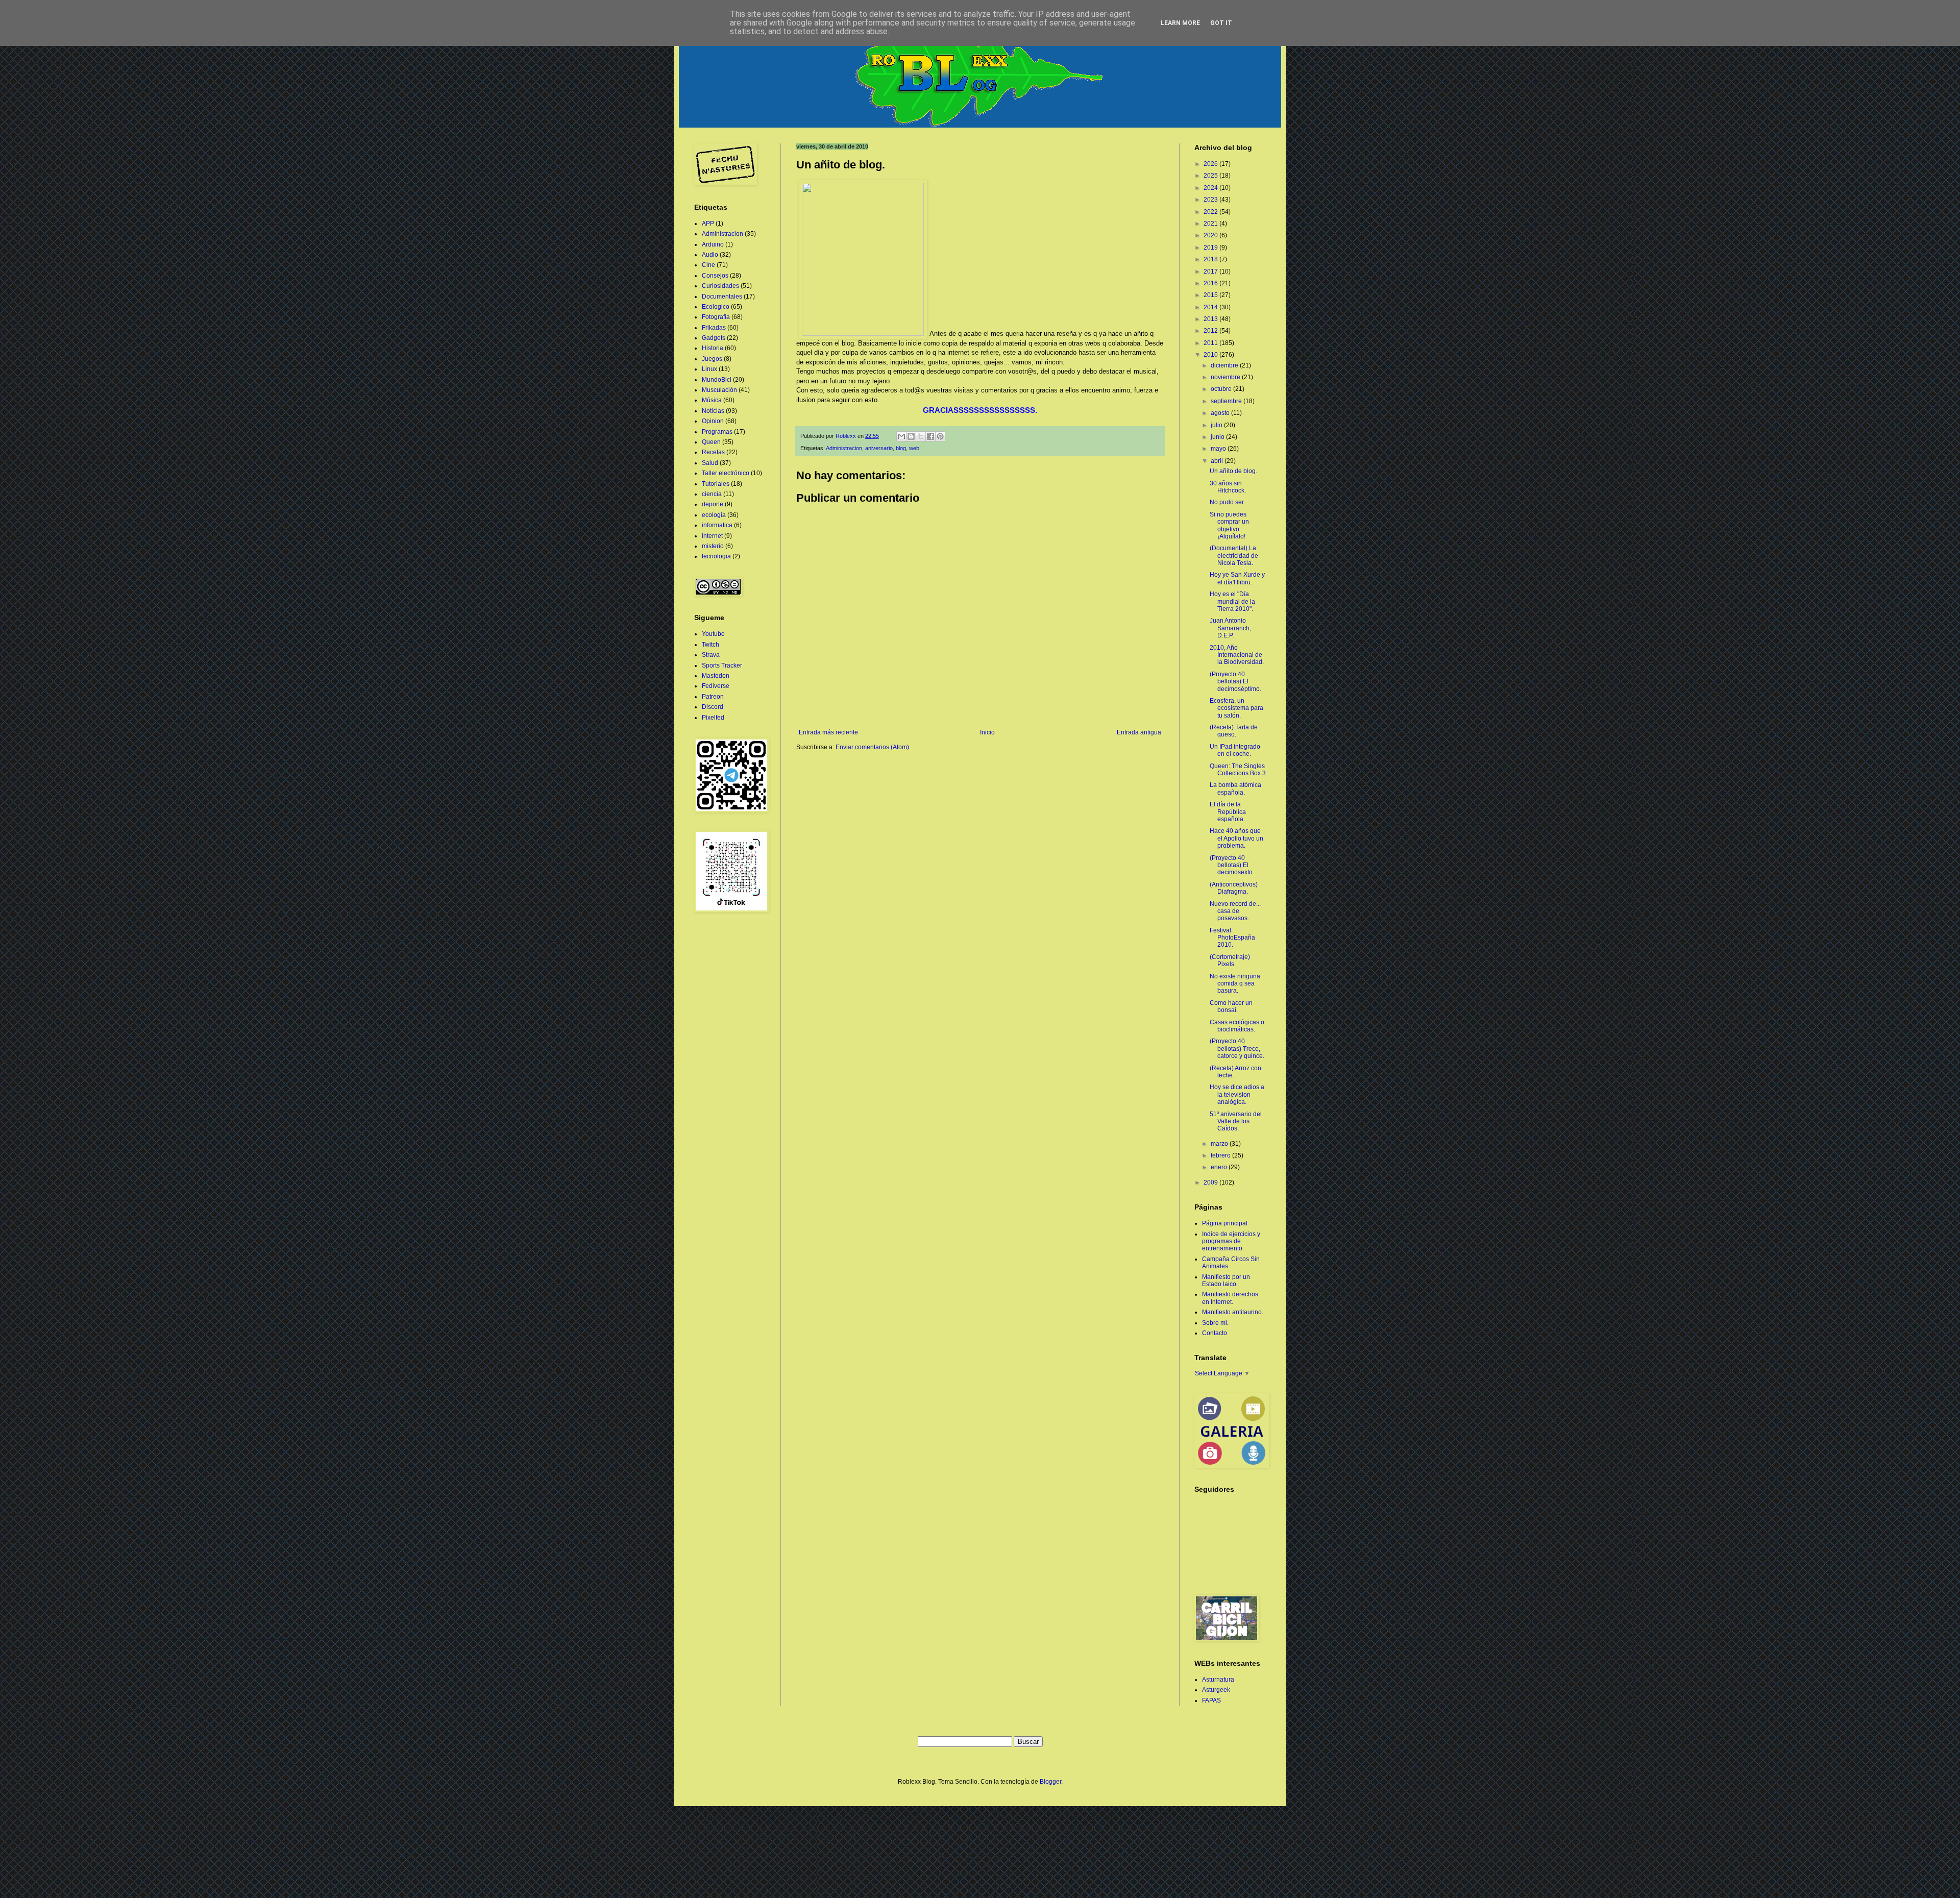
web (914, 448)
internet (712, 536)
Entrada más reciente (828, 732)
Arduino (713, 244)
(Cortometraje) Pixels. (1230, 960)
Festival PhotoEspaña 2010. (1232, 938)
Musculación (719, 390)
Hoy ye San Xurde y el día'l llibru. (1237, 578)
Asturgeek (1216, 1690)
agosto (1221, 413)
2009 (1211, 1182)
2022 (1211, 212)
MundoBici (717, 380)
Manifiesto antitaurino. (1233, 1312)
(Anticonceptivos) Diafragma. (1234, 888)
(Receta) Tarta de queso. (1234, 731)
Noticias (713, 411)
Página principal (1225, 1223)
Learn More (1180, 23)
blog (901, 448)
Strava (711, 655)
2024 (1211, 188)
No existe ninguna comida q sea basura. (1235, 984)
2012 (1211, 331)
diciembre (1225, 365)
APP (708, 224)
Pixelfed (713, 718)
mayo (1219, 449)
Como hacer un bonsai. (1231, 1006)
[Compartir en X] (921, 436)
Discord (713, 707)
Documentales (722, 297)
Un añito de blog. (1233, 471)
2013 (1211, 319)
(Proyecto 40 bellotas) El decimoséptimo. (1235, 682)
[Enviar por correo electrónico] (901, 436)
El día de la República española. (1228, 812)
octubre (1222, 389)
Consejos (715, 276)
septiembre (1227, 401)
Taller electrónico (726, 473)
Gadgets (714, 338)
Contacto (1215, 1333)
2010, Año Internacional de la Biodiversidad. (1237, 655)
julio (1217, 425)
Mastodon (716, 676)
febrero (1221, 1155)
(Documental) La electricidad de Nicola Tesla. (1234, 556)
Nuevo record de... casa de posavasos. (1235, 911)
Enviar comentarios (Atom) (872, 747)
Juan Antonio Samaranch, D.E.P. (1230, 628)
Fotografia (716, 317)
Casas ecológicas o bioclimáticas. (1237, 1026)
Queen (711, 442)
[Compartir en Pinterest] (940, 436)
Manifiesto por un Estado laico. (1226, 1280)
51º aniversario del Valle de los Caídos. (1236, 1121)
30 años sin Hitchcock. (1228, 487)
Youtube (713, 634)
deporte (713, 504)
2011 (1211, 343)
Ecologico (716, 307)
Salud (710, 463)
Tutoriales (716, 484)
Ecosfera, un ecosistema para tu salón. (1236, 708)
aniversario (879, 448)
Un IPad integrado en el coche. (1235, 750)
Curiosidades (720, 286)
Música (712, 400)
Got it (1221, 23)
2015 (1211, 295)
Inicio (987, 732)
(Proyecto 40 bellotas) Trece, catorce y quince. (1237, 1049)
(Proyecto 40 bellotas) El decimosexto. (1232, 865)
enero (1220, 1167)
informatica (717, 525)
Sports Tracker (722, 665)
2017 (1211, 272)
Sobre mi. (1215, 1323)
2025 (1211, 176)
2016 (1211, 283)
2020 (1211, 235)
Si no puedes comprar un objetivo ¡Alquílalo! (1229, 525)
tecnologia (716, 556)
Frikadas (714, 328)
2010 (1211, 355)
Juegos (712, 359)
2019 (1211, 248)
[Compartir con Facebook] (930, 436)
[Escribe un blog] (911, 436)
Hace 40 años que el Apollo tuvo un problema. (1236, 838)
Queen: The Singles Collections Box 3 (1238, 770)
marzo (1220, 1144)
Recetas (713, 452)
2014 (1211, 307)
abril (1218, 461)
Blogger (1050, 1782)
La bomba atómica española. (1235, 788)
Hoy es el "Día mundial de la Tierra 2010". (1232, 601)
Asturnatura (1218, 1680)
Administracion (844, 448)
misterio (713, 546)
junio (1218, 437)
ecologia (714, 515)
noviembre (1226, 377)
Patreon (713, 697)
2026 (1211, 164)
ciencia (712, 494)
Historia (713, 348)
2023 (1211, 200)
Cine (708, 265)
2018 (1211, 259)
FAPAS (1211, 1700)
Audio (710, 255)
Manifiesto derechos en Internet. (1230, 1298)
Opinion (713, 421)
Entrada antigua (1139, 732)
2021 (1211, 224)
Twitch (710, 645)
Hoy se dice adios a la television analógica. (1237, 1094)
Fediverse (716, 686)
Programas (717, 432)
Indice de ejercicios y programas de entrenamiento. (1231, 1241)
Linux (709, 369)
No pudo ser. (1227, 502)
